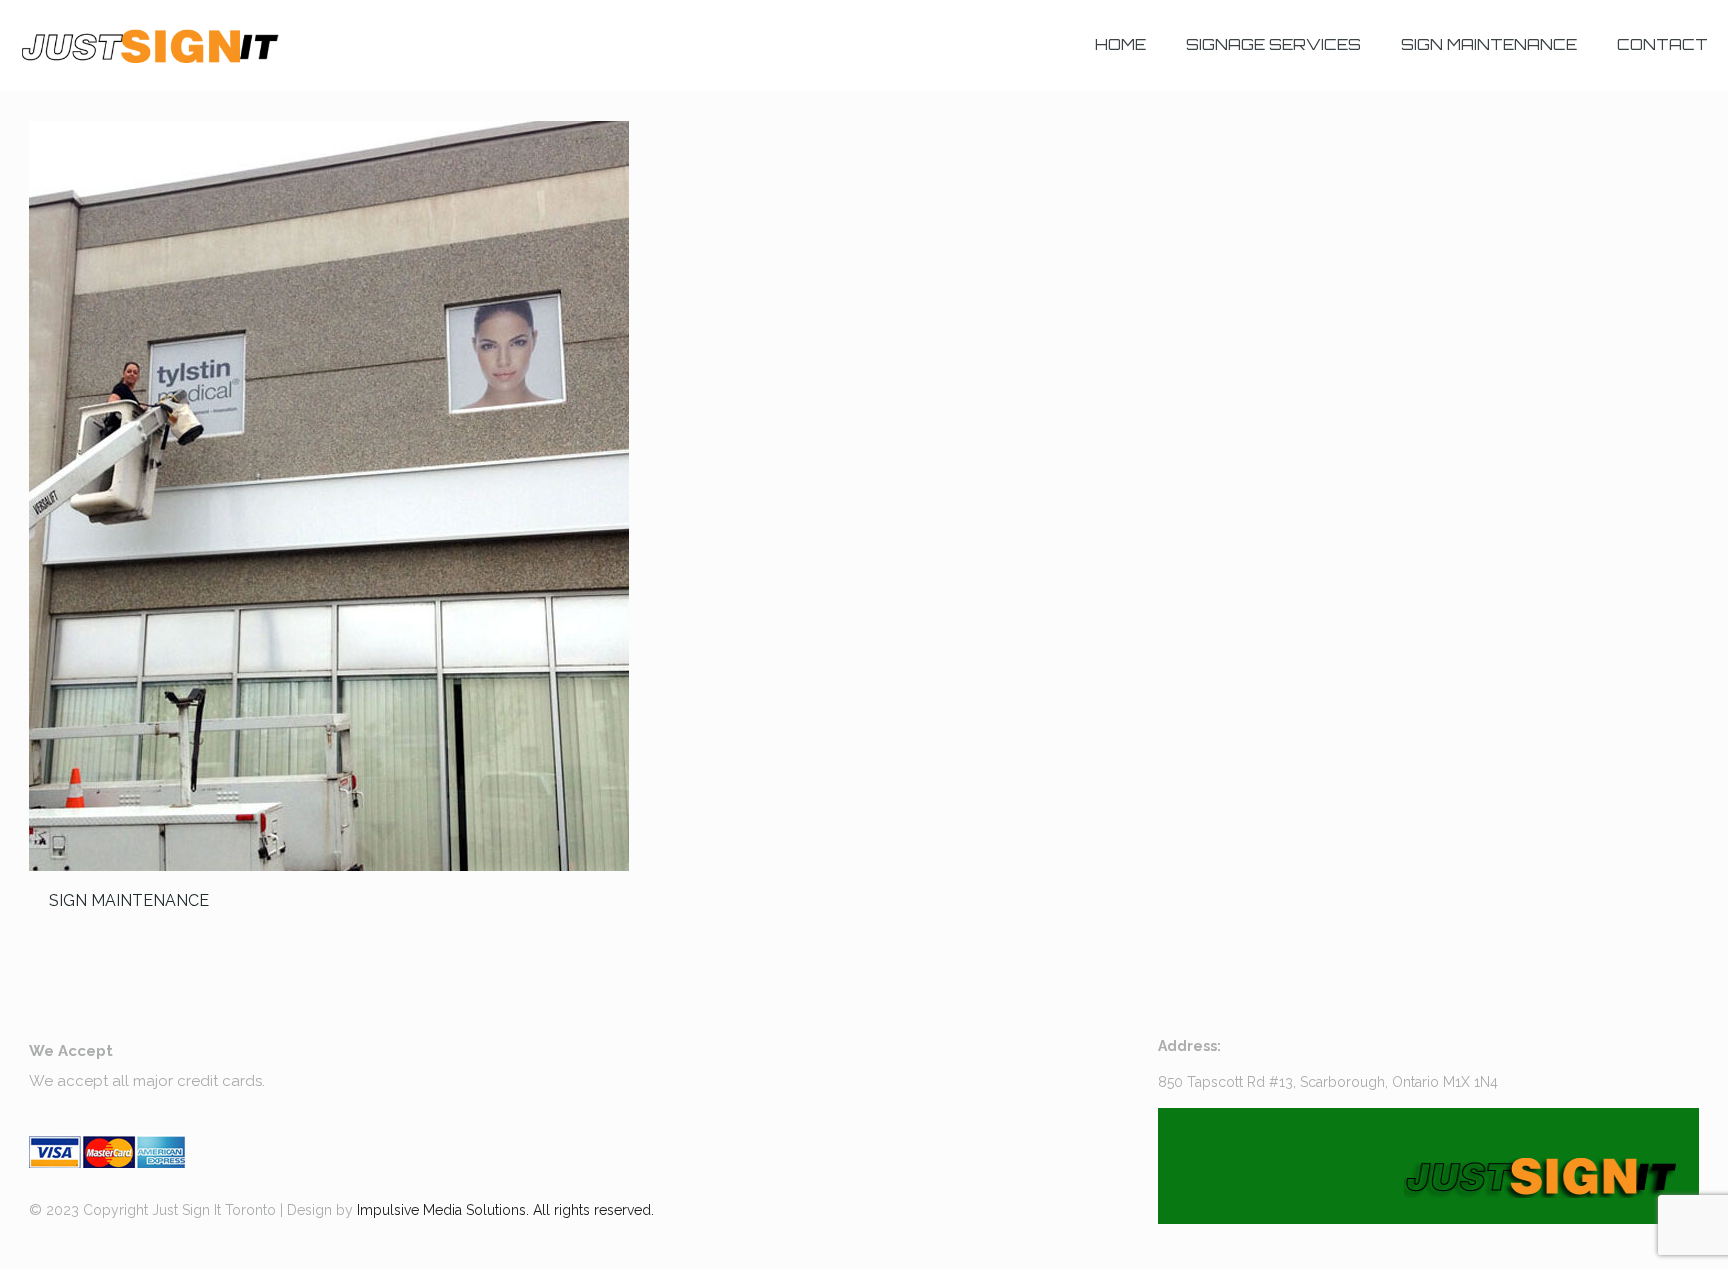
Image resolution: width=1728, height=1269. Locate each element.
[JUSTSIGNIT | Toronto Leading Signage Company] (149, 45)
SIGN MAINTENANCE (129, 900)
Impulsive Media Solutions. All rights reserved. (505, 1210)
